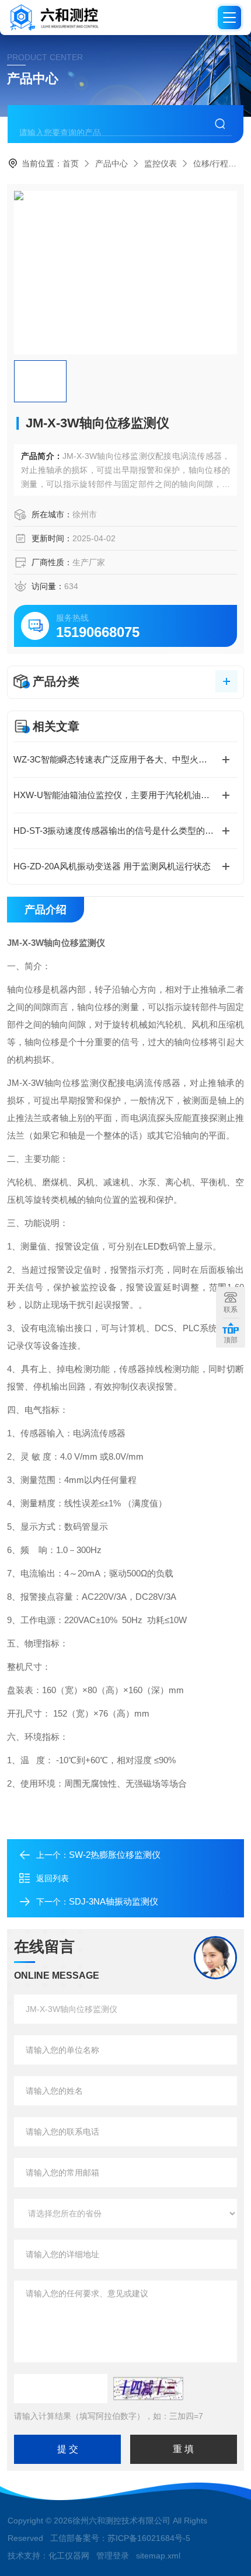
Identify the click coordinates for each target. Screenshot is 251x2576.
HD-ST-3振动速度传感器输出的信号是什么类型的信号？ (122, 831)
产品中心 (111, 163)
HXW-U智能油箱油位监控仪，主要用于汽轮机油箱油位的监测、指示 (125, 795)
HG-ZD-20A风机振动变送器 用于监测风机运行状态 (112, 866)
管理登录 (113, 2556)
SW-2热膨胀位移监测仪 (115, 1855)
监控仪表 (161, 163)
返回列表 (53, 1878)
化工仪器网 (69, 2556)
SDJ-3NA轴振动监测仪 (114, 1901)
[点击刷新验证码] (148, 2389)
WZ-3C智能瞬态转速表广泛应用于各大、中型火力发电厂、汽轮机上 (125, 759)
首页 (71, 163)
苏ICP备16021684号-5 (149, 2538)
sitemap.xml (158, 2556)
